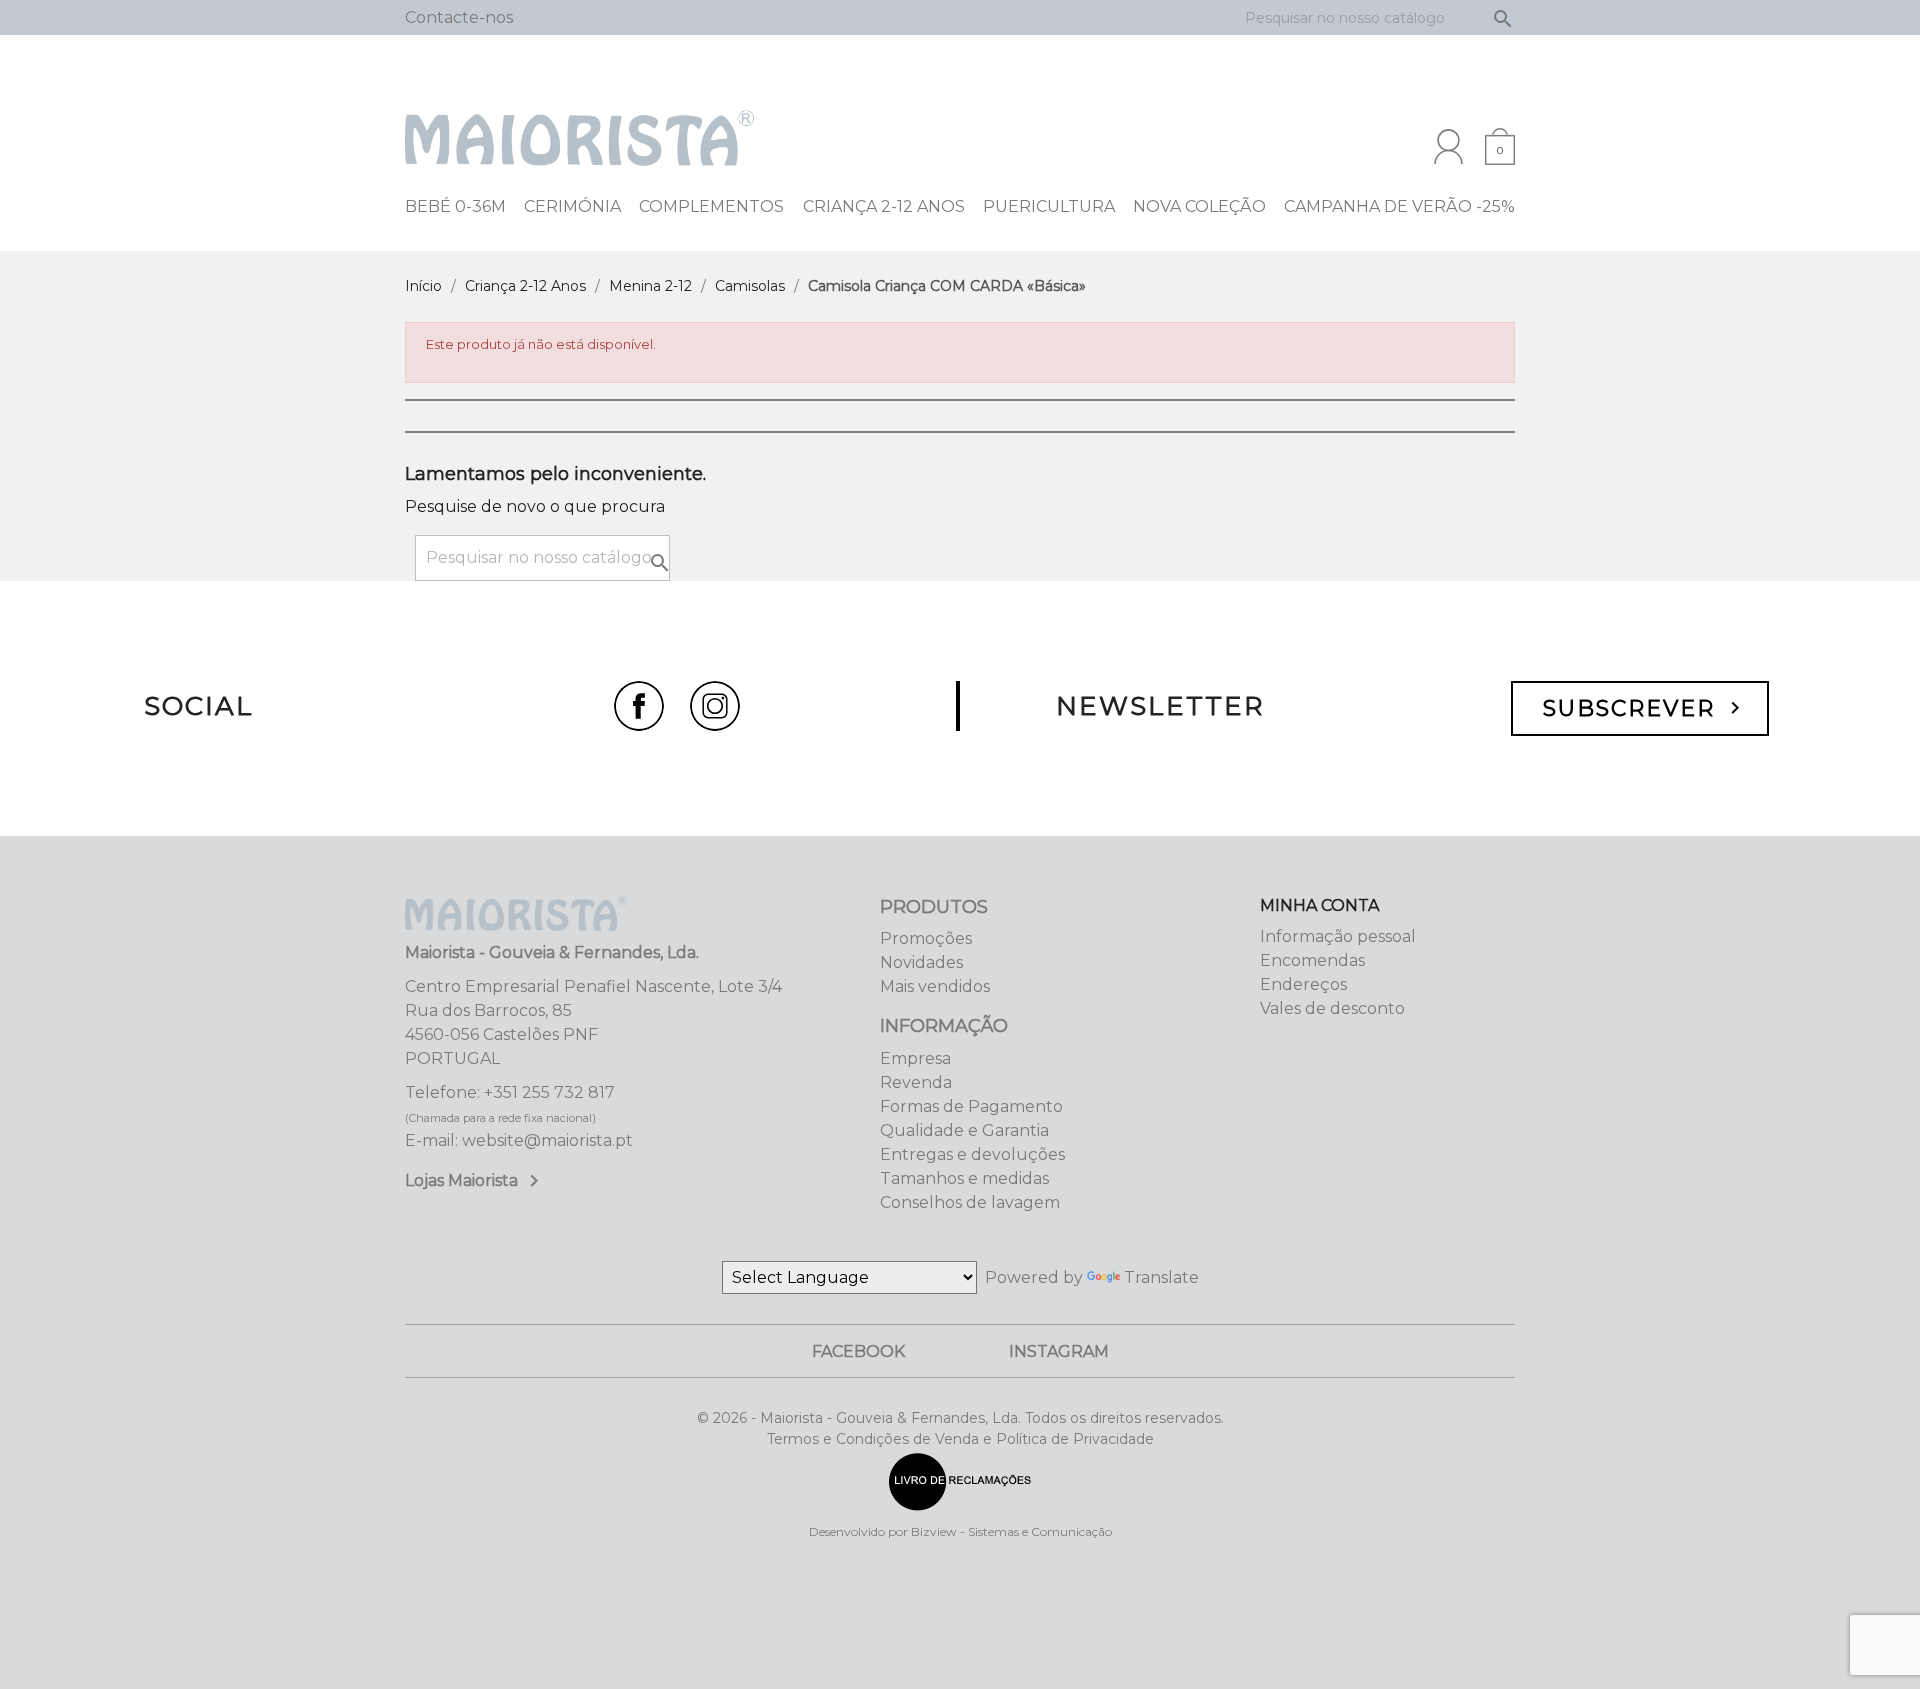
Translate (1161, 1277)
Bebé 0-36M (455, 206)
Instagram (1059, 1351)
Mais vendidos (935, 986)
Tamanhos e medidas (964, 1178)
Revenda (916, 1082)
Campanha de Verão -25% (1399, 206)
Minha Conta (1319, 905)
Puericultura (1049, 206)
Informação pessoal (1338, 936)
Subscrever (1645, 708)
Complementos (711, 206)
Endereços (1303, 984)
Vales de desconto (1332, 1008)
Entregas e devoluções (972, 1154)
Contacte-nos (459, 17)
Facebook (858, 1351)
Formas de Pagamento (971, 1106)
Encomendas (1312, 960)
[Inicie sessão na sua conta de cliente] (1448, 146)
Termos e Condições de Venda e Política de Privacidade (960, 1439)
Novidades (921, 962)
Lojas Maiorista (475, 1180)
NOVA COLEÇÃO (1199, 206)
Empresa (915, 1058)
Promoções (926, 938)
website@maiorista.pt (547, 1140)
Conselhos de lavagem (970, 1202)
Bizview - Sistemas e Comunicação (1011, 1531)
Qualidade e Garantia (964, 1130)
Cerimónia (572, 206)
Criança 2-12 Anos (884, 206)
